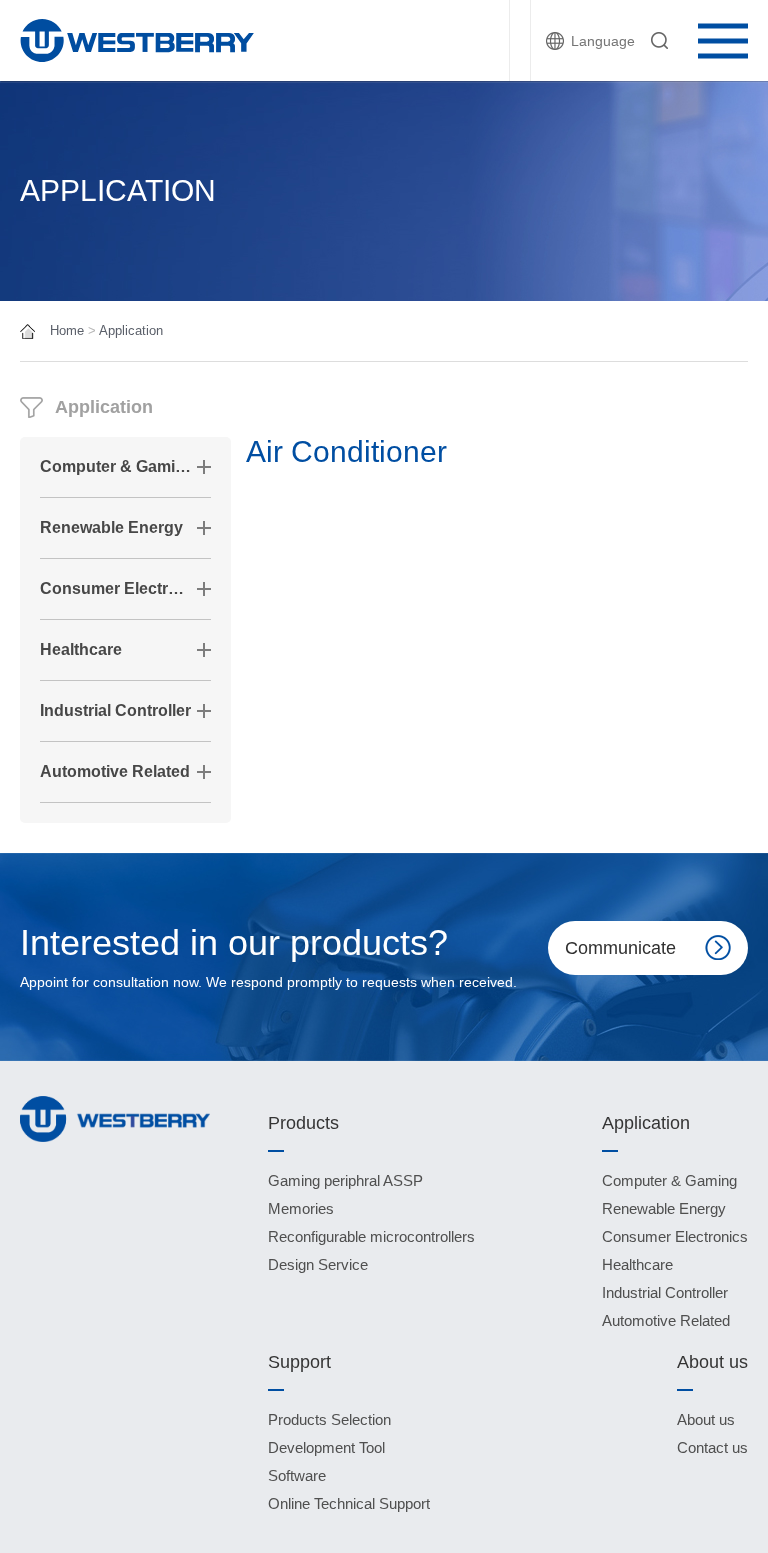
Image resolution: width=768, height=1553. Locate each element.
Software (297, 1475)
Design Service (318, 1264)
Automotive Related (115, 771)
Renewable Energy (111, 527)
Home (67, 330)
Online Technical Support (349, 1503)
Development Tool (326, 1447)
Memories (301, 1208)
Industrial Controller (115, 710)
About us (706, 1419)
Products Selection (329, 1419)
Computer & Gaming (115, 466)
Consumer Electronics (115, 588)
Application (131, 330)
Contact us (712, 1447)
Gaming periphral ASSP (345, 1180)
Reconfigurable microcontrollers (371, 1236)
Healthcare (81, 649)
